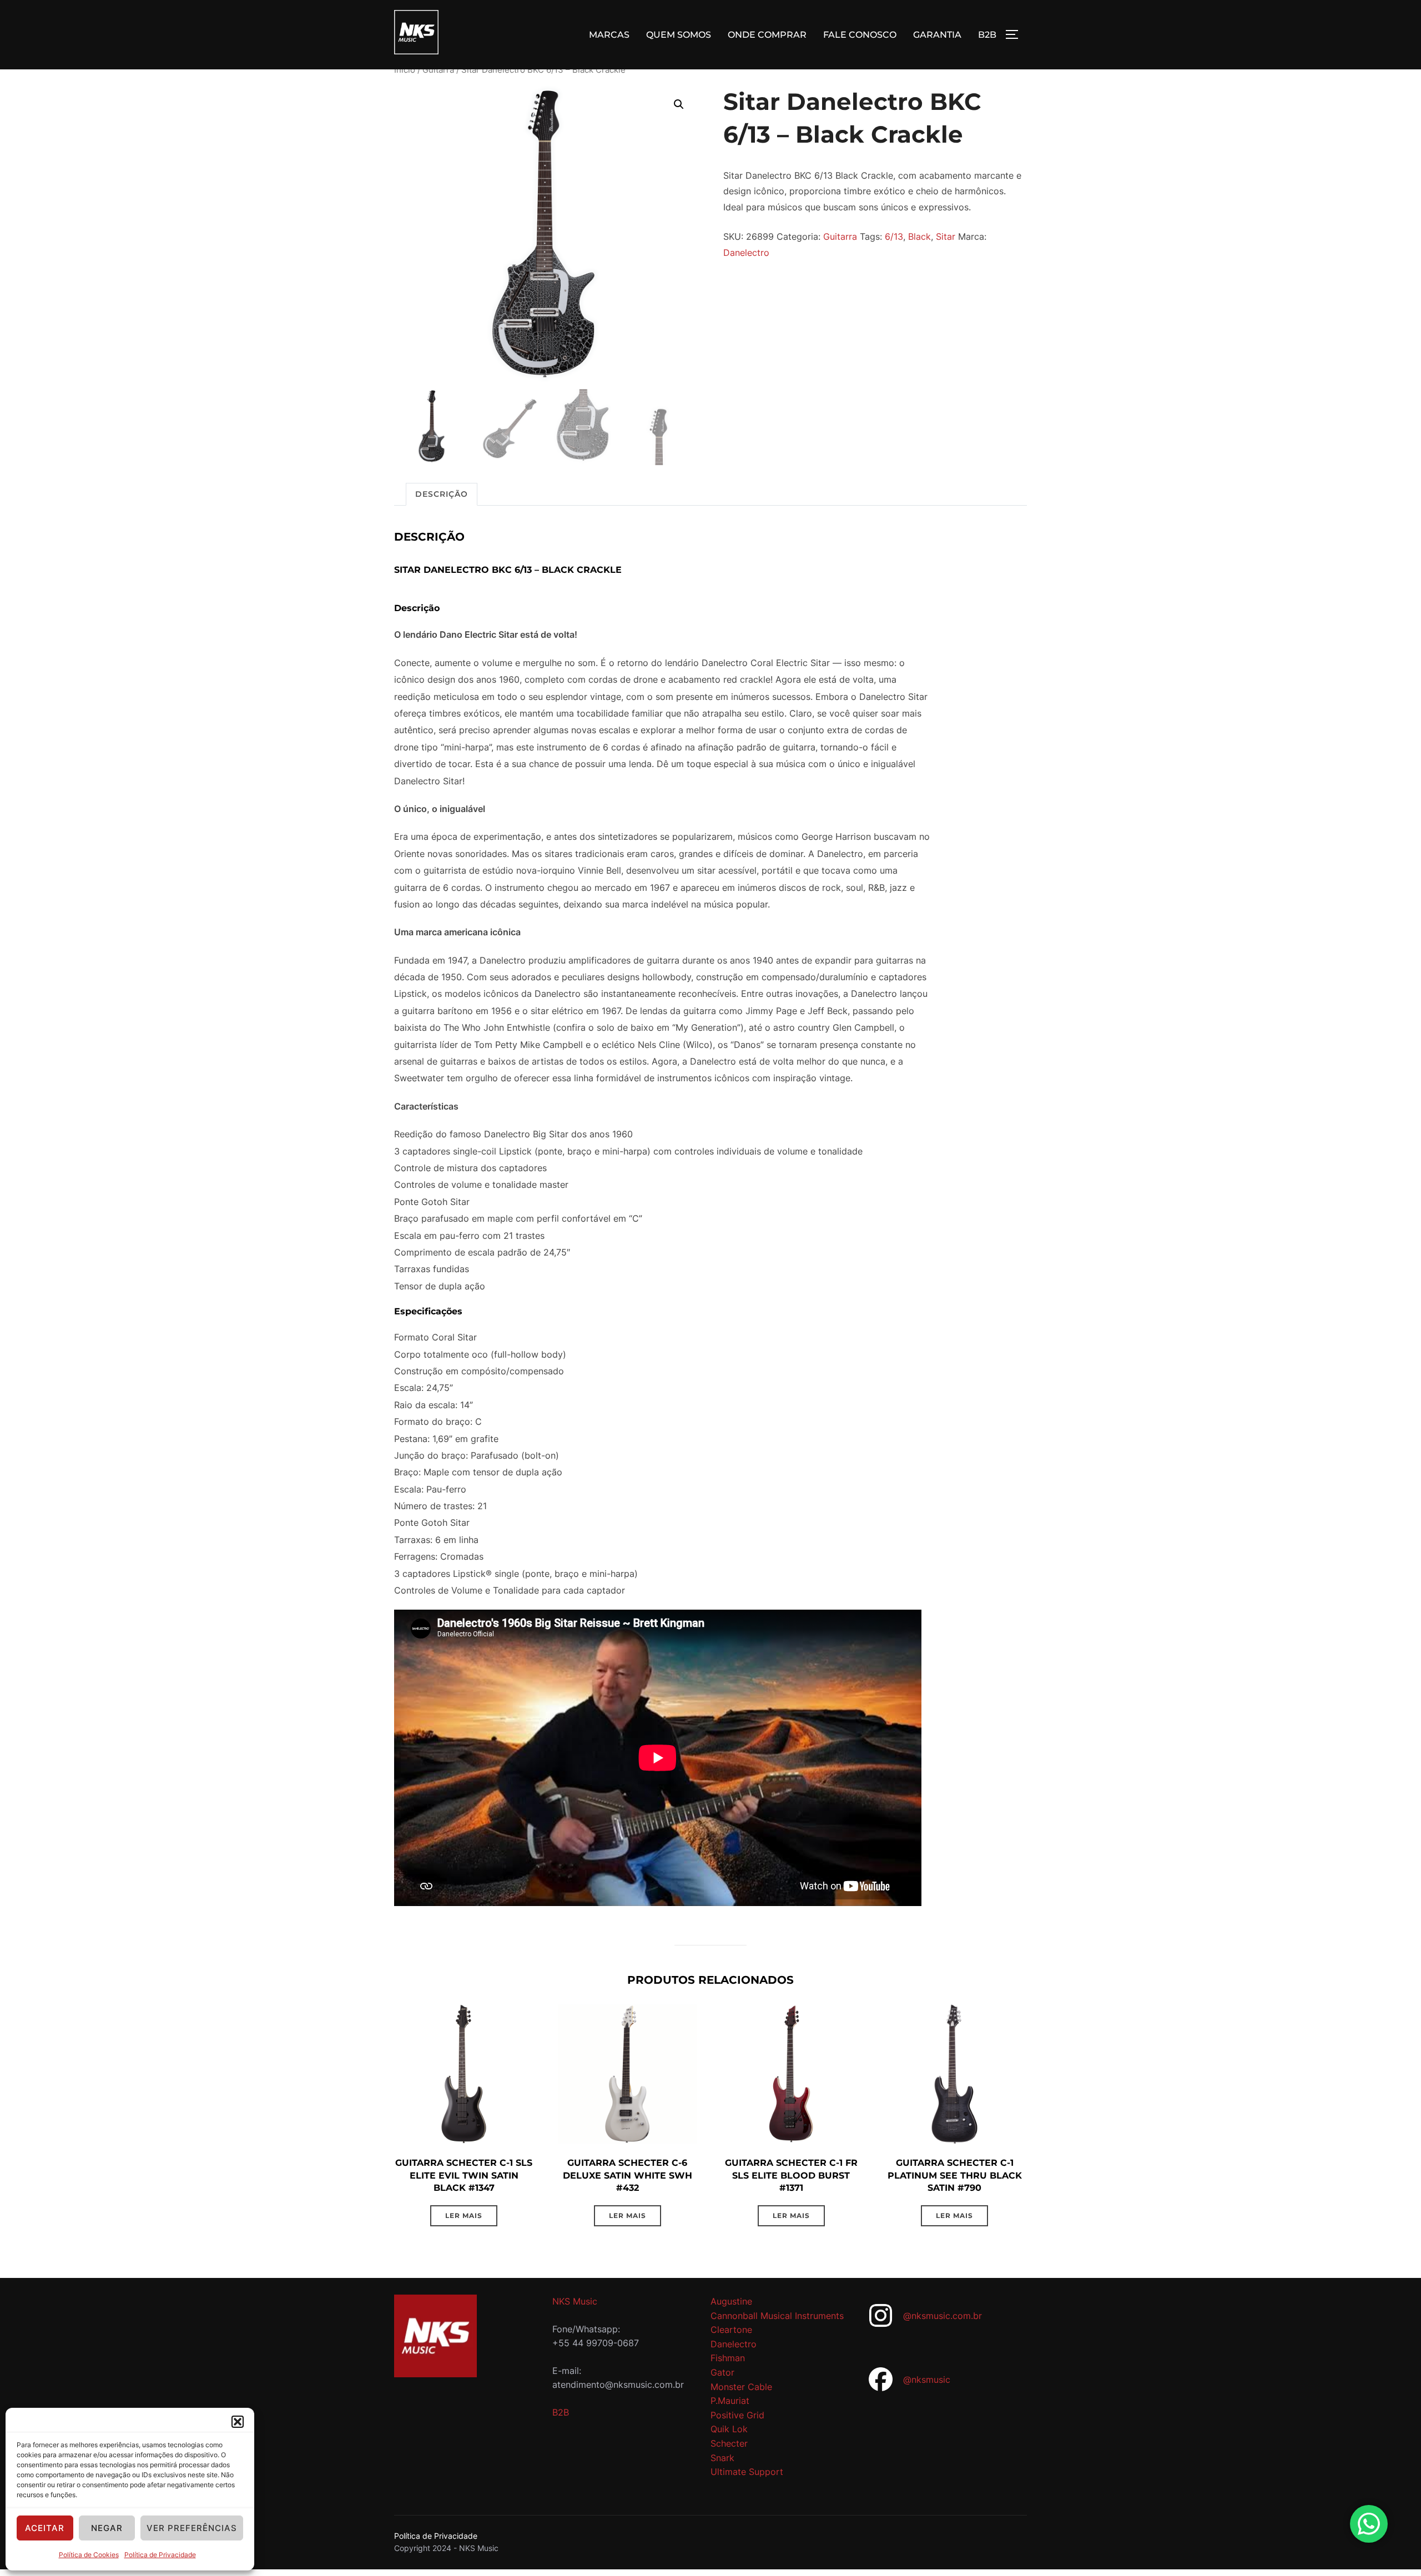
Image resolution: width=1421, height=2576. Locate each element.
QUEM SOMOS (679, 35)
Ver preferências (192, 2528)
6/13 (894, 236)
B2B (987, 35)
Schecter (729, 2443)
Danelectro (746, 253)
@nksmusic (927, 2380)
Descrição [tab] (442, 494)
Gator (722, 2372)
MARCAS (609, 35)
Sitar (946, 236)
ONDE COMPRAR (767, 35)
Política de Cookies (89, 2555)
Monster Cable (741, 2387)
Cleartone (731, 2330)
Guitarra (438, 70)
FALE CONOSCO (860, 35)
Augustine (731, 2301)
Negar (107, 2528)
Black (919, 236)
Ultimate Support (747, 2472)
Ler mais (464, 2215)
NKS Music (575, 2301)
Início (405, 70)
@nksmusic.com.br (943, 2316)
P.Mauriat (730, 2401)
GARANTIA (937, 35)
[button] (238, 2422)
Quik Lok (729, 2429)
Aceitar (45, 2528)
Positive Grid (737, 2415)
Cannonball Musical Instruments (777, 2316)
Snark (722, 2458)
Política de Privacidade (160, 2555)
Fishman (728, 2358)
